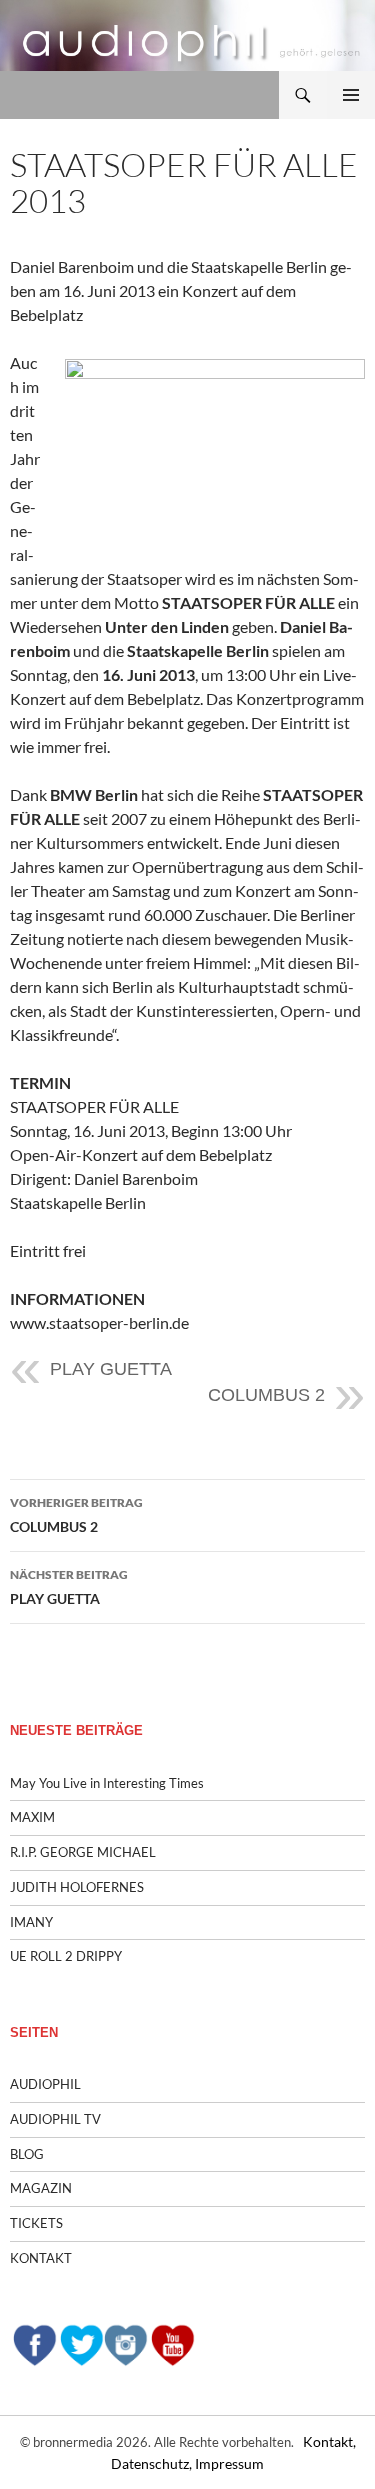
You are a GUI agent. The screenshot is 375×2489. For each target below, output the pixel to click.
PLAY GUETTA (111, 1369)
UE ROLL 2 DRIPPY (66, 1956)
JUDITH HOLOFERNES (77, 1887)
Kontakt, (329, 2441)
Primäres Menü (351, 95)
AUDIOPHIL (45, 2084)
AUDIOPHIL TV (55, 2119)
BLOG (27, 2154)
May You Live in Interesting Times (107, 1783)
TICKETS (36, 2223)
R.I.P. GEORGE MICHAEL (83, 1852)
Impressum (229, 2463)
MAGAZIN (41, 2188)
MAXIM (32, 1817)
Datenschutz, (153, 2463)
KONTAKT (41, 2258)
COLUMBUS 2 (266, 1395)
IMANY (31, 1922)
